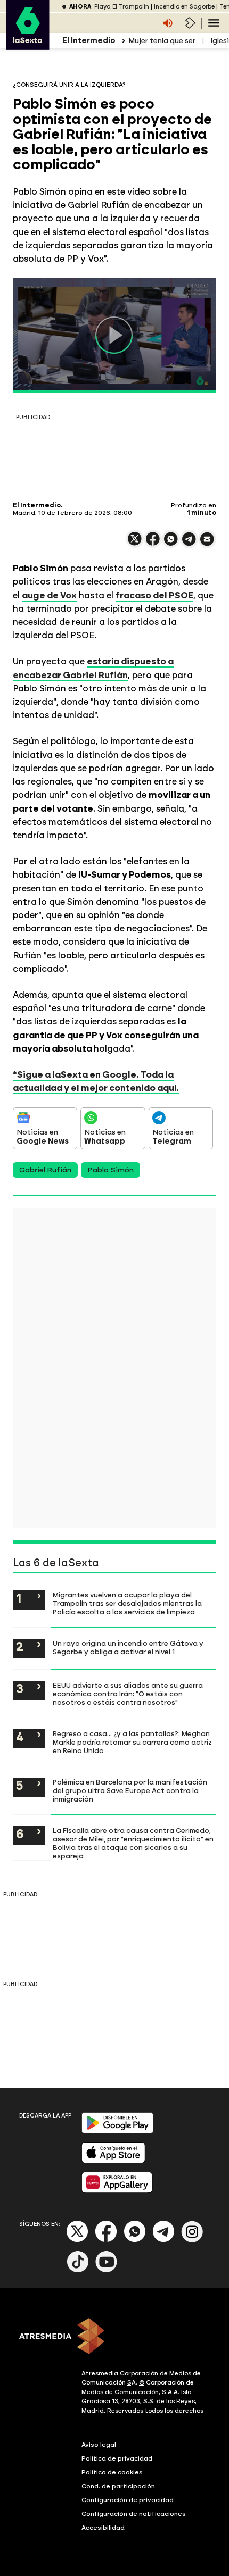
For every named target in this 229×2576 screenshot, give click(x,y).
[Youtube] (107, 2270)
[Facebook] (106, 2240)
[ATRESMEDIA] (114, 2337)
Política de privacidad (117, 2458)
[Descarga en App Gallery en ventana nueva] (117, 2191)
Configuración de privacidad (128, 2500)
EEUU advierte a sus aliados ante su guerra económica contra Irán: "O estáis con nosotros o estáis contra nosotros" (128, 1694)
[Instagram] (192, 2240)
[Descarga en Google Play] (117, 2131)
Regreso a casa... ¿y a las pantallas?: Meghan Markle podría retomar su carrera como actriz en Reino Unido (132, 1742)
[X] (135, 543)
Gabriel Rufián (45, 1170)
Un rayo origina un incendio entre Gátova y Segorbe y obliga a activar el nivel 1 (128, 1647)
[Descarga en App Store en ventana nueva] (113, 2161)
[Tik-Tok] (78, 2270)
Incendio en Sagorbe (184, 7)
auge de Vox (49, 595)
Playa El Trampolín (122, 7)
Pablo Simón (111, 1170)
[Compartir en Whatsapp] (171, 543)
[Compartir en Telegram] (189, 544)
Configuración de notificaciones (134, 2514)
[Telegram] (163, 2240)
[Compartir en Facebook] (153, 543)
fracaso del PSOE (154, 595)
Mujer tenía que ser (162, 41)
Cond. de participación (118, 2486)
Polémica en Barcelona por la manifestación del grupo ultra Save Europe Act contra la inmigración (130, 1790)
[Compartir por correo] (207, 544)
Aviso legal (99, 2445)
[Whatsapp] (135, 2240)
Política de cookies (112, 2472)
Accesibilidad (103, 2528)
